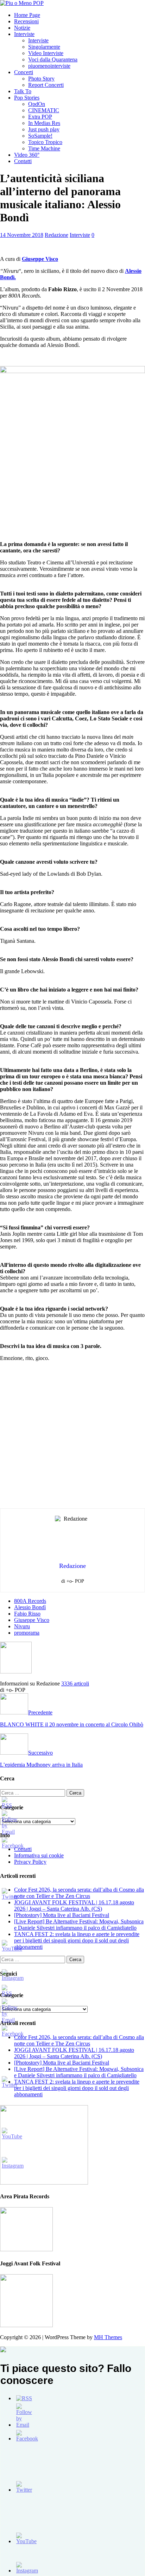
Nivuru (22, 1626)
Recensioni (26, 21)
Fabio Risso (27, 1614)
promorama (27, 1633)
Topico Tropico (45, 142)
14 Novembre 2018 (22, 235)
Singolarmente (44, 47)
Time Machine (44, 148)
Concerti (24, 72)
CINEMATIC (44, 110)
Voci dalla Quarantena (53, 59)
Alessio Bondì (30, 1607)
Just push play (44, 129)
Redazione (56, 235)
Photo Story (41, 79)
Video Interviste (46, 53)
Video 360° (27, 155)
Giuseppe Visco (40, 259)
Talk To (23, 91)
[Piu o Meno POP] (22, 3)
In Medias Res (44, 123)
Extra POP (40, 117)
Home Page (27, 15)
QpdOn (37, 104)
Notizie (22, 28)
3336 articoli (75, 1684)
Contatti (23, 161)
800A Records (30, 1601)
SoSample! (40, 136)
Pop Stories (27, 98)
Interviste (24, 34)
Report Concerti (46, 85)
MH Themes (108, 2337)
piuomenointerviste (49, 66)
